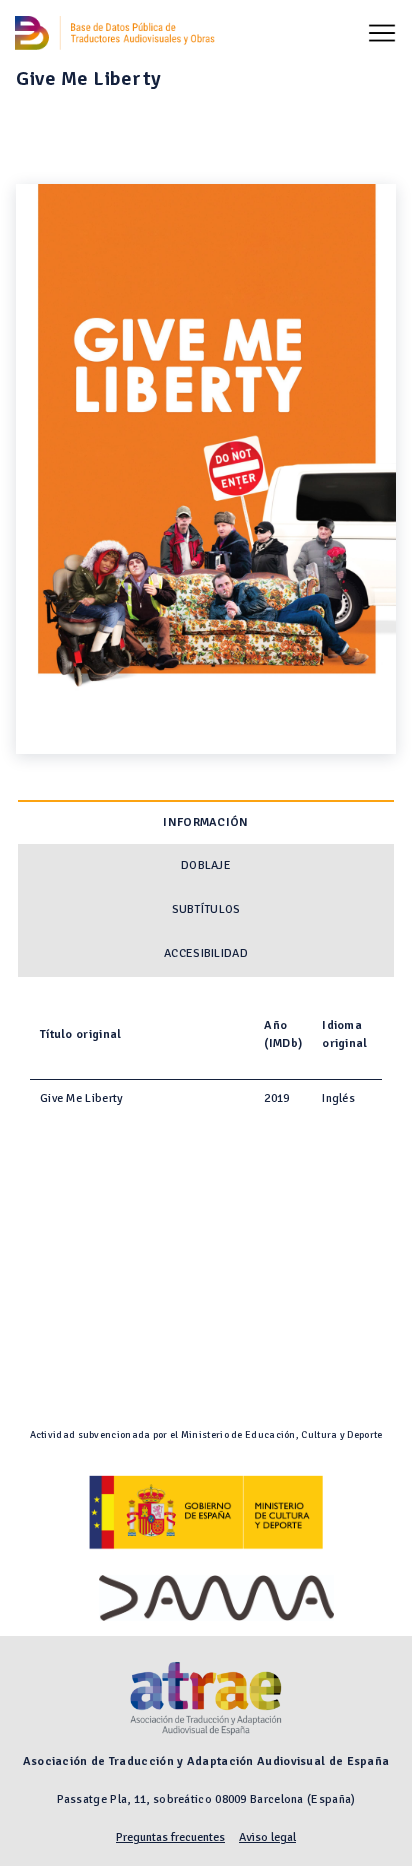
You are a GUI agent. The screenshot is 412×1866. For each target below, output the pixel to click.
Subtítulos (206, 909)
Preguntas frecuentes (170, 1837)
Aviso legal (267, 1837)
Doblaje (206, 865)
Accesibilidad (206, 953)
